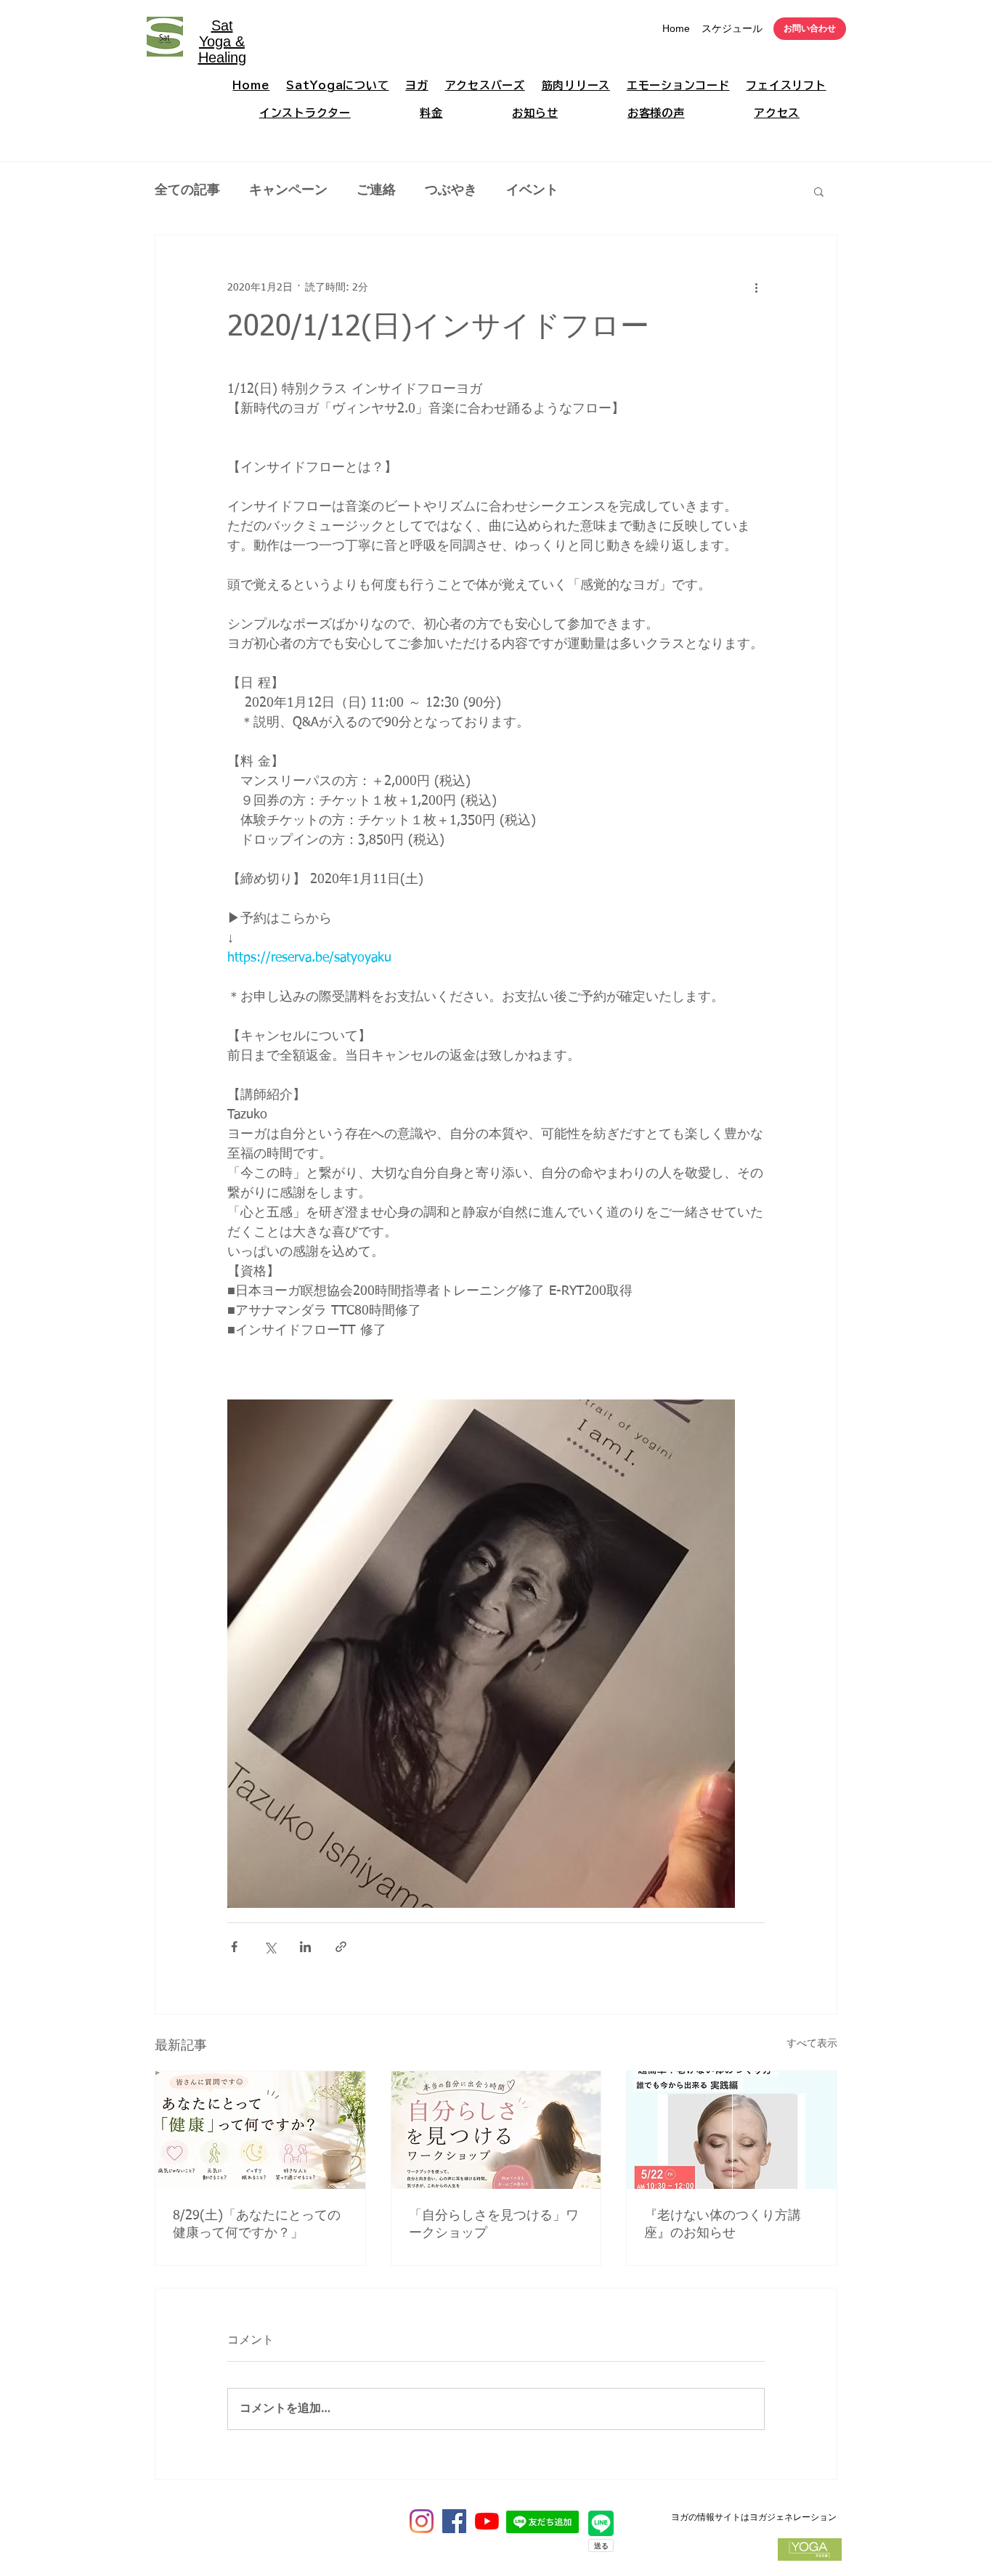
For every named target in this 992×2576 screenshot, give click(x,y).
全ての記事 (187, 190)
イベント (532, 190)
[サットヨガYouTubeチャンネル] (487, 2521)
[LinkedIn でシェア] (305, 1947)
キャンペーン (288, 190)
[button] (819, 191)
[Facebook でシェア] (234, 1947)
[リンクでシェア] (341, 1947)
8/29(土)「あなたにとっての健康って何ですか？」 (257, 2224)
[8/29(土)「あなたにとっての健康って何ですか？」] (260, 2130)
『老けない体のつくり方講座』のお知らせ (723, 2224)
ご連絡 (376, 190)
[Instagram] (422, 2521)
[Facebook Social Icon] (454, 2521)
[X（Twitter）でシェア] (270, 1947)
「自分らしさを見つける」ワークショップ (494, 2224)
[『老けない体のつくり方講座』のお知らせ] (732, 2130)
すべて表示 (812, 2044)
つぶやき (451, 190)
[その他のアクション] (756, 288)
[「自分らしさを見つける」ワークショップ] (496, 2130)
